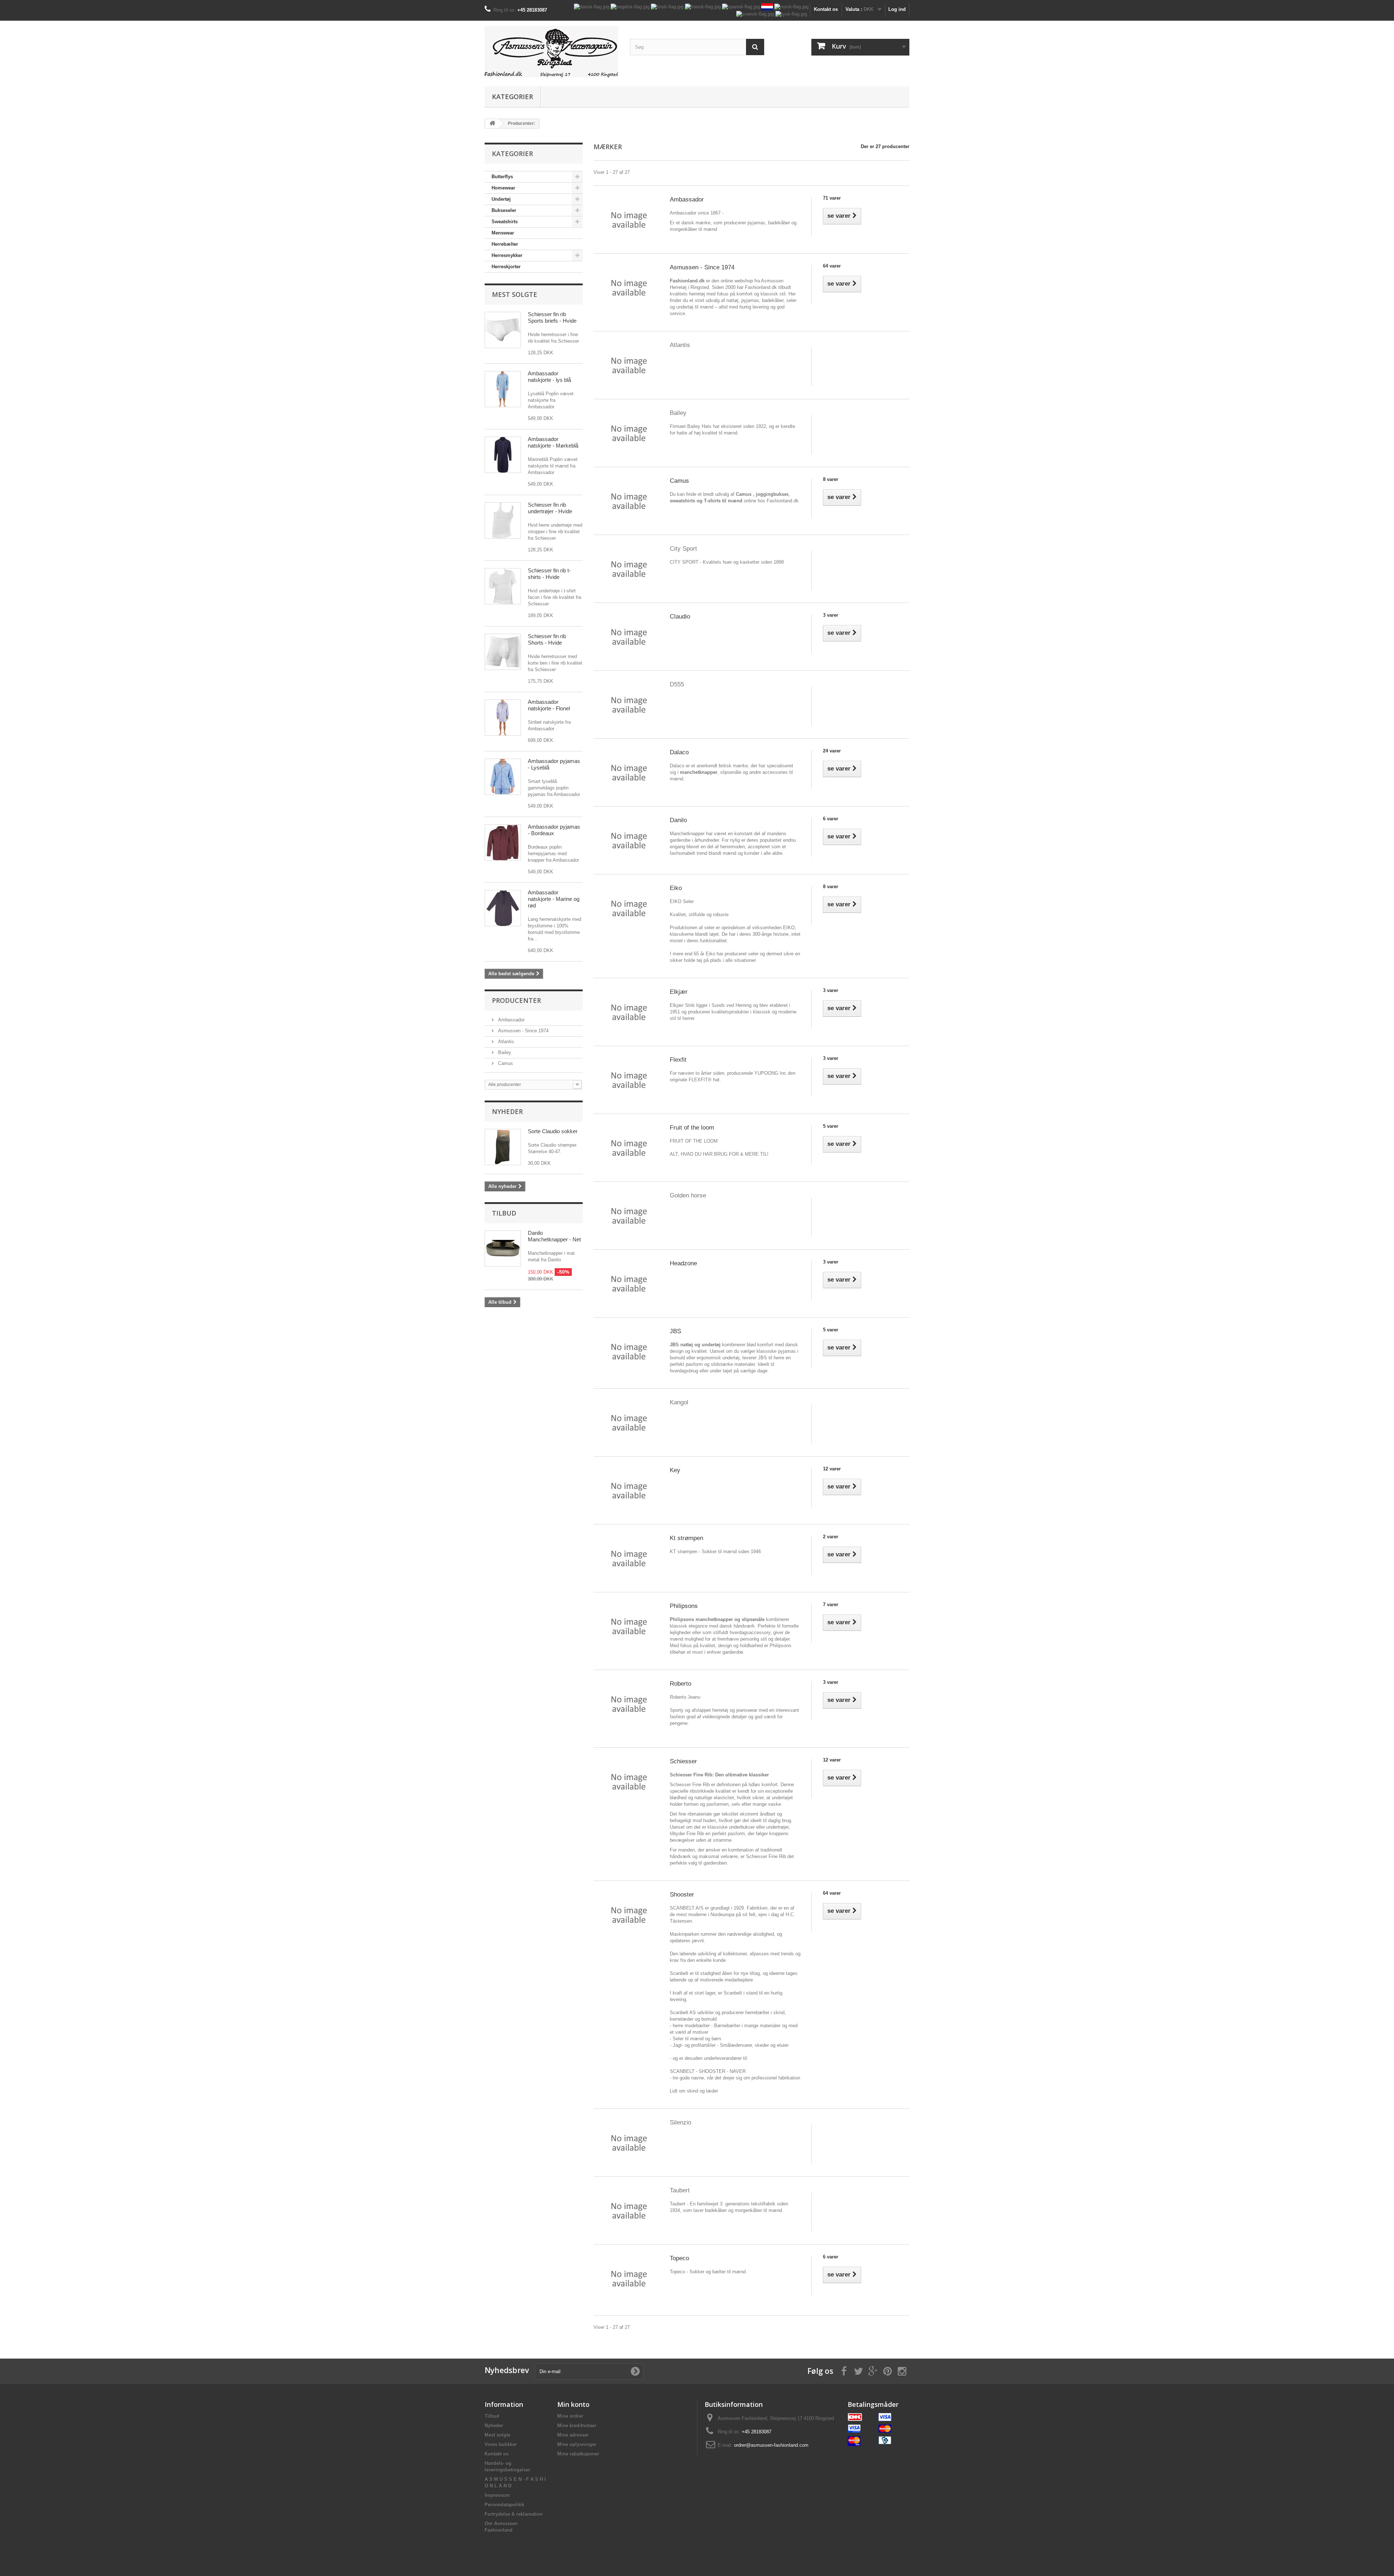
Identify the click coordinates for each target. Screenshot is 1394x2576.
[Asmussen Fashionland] (552, 52)
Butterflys (502, 177)
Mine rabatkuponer (578, 2454)
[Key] (629, 1490)
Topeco (679, 2258)
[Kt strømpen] (629, 1558)
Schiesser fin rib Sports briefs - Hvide (552, 317)
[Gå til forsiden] (492, 124)
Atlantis (505, 1042)
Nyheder (507, 1111)
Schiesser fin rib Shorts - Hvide (547, 639)
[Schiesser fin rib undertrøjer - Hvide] (503, 520)
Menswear (503, 233)
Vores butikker (501, 2444)
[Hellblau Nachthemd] (503, 389)
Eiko (676, 888)
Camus (505, 1063)
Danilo (678, 820)
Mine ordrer (570, 2416)
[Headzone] (629, 1283)
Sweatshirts (505, 222)
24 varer (832, 751)
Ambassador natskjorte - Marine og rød (554, 899)
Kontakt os (826, 9)
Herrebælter (505, 244)
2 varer (831, 1537)
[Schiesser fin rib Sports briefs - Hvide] (503, 330)
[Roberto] (629, 1704)
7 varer (831, 1605)
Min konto (573, 2404)
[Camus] (629, 501)
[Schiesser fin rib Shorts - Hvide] (503, 652)
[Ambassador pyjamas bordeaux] (503, 842)
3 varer (831, 615)
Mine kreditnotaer (577, 2426)
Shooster (682, 1895)
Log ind (897, 9)
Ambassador (511, 1020)
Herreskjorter (506, 267)
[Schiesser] (629, 1781)
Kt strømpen (686, 1538)
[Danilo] (629, 840)
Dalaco (679, 752)
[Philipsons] (629, 1626)
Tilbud (504, 1213)
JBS (675, 1331)
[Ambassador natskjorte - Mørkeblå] (503, 455)
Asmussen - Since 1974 (523, 1031)
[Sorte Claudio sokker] (503, 1147)
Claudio (680, 617)
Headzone (683, 1263)
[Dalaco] (629, 772)
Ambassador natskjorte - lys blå (549, 377)
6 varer (831, 819)
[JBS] (629, 1351)
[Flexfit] (629, 1080)
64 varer (832, 266)
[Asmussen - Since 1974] (629, 287)
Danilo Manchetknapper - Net (554, 1236)
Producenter (516, 1000)
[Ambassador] (629, 219)
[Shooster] (629, 1914)
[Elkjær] (629, 1012)
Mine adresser (573, 2435)
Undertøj (501, 199)
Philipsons (684, 1606)
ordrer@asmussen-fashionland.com (771, 2445)
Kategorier (512, 97)
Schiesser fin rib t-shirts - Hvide (549, 574)
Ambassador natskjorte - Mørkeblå (553, 442)
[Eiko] (629, 908)
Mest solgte (515, 294)
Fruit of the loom (692, 1128)
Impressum (497, 2495)
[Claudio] (629, 636)
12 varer (832, 1469)
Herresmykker (507, 255)
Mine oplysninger (577, 2444)
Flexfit (678, 1060)
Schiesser (683, 1761)
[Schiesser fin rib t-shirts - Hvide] (503, 586)
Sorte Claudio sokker (553, 1131)
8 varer (831, 479)
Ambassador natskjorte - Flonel (549, 705)
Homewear (503, 188)
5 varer (831, 1126)
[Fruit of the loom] (629, 1148)
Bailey (504, 1052)
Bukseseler (504, 210)
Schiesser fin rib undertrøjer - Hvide (550, 508)
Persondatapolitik (504, 2505)
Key (675, 1470)
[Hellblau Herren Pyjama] (503, 777)
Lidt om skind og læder (694, 2091)
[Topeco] (629, 2278)
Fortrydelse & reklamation (514, 2514)
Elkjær (679, 992)
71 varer (832, 198)
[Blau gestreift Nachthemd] (503, 718)
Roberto (680, 1684)
